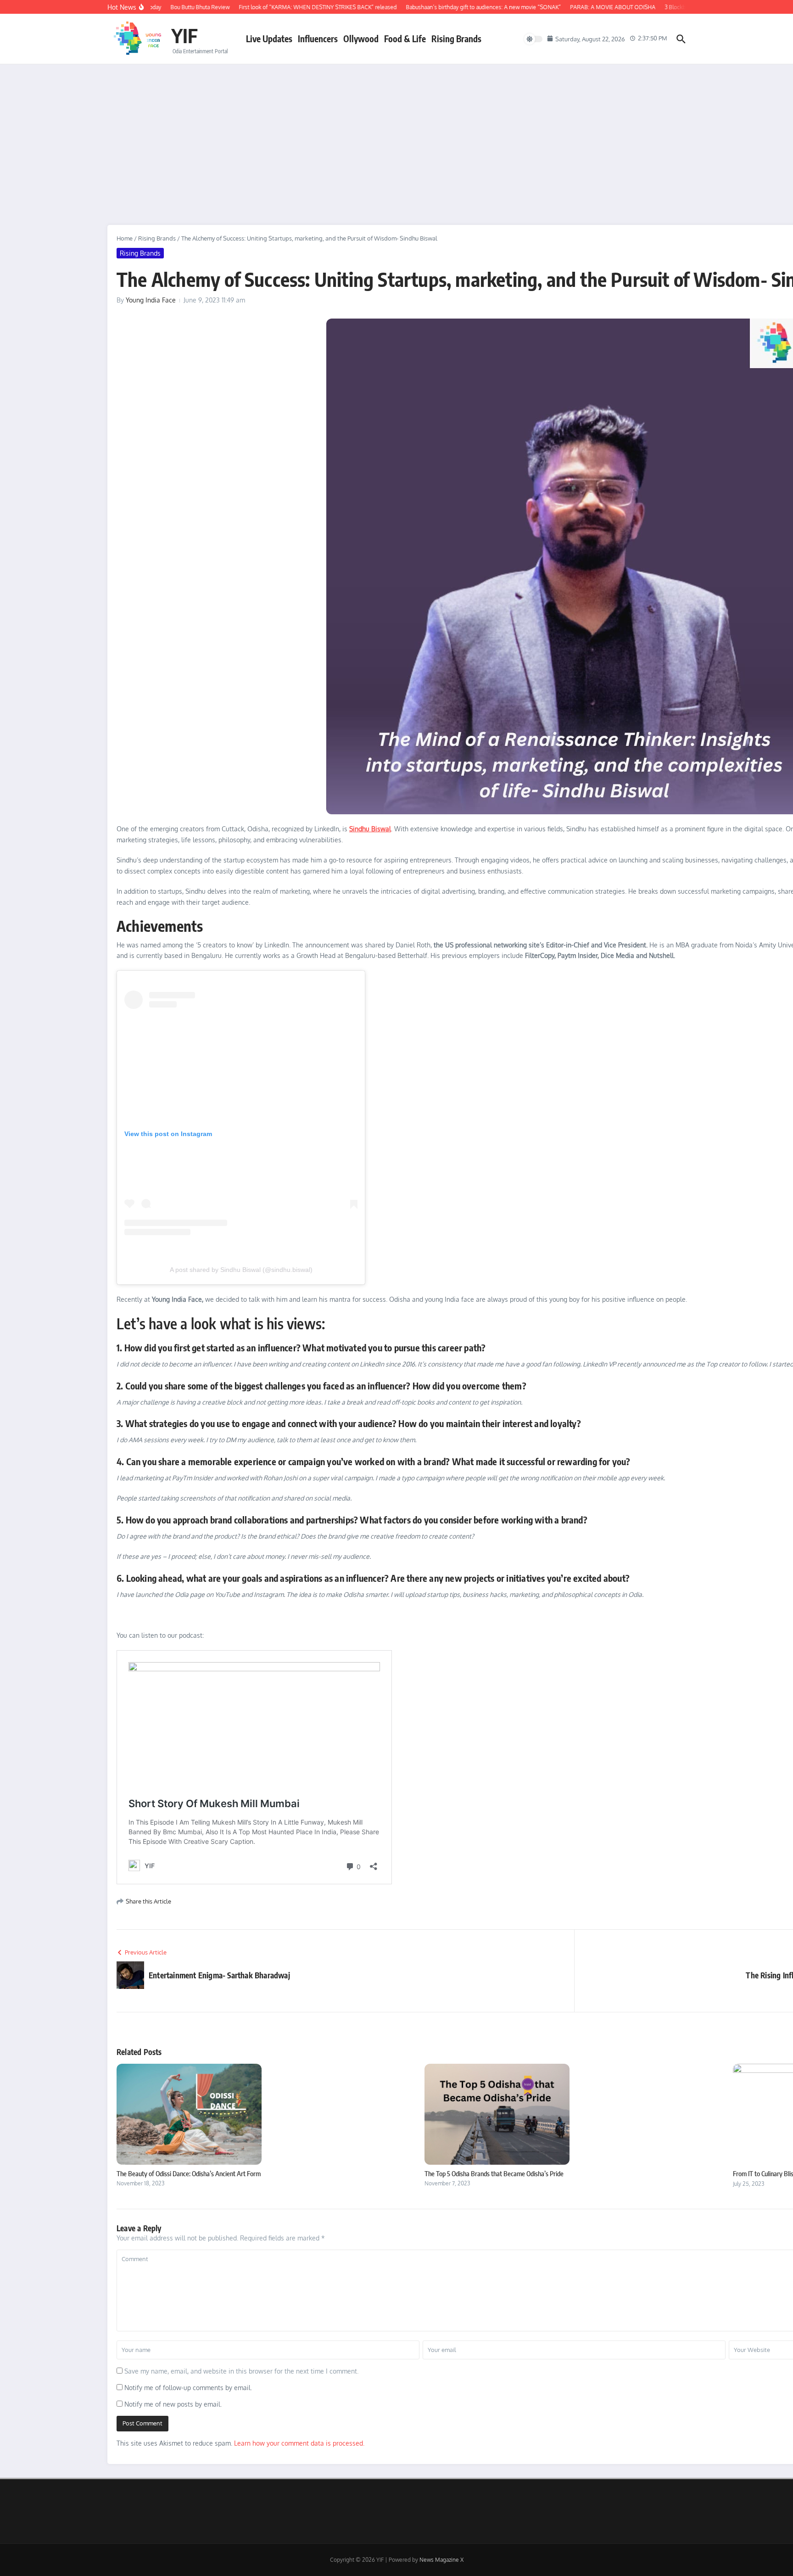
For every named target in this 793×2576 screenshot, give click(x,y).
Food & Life (405, 39)
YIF (184, 35)
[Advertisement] (396, 133)
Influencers (318, 39)
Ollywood (361, 39)
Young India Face (151, 300)
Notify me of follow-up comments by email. (188, 2388)
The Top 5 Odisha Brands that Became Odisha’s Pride (494, 2173)
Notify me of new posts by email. (173, 2404)
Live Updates (269, 39)
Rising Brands (456, 39)
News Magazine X (441, 2560)
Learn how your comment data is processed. (299, 2443)
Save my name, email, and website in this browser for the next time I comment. (241, 2371)
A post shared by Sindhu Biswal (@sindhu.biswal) (241, 1270)
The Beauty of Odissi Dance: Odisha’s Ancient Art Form (189, 2173)
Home (125, 238)
